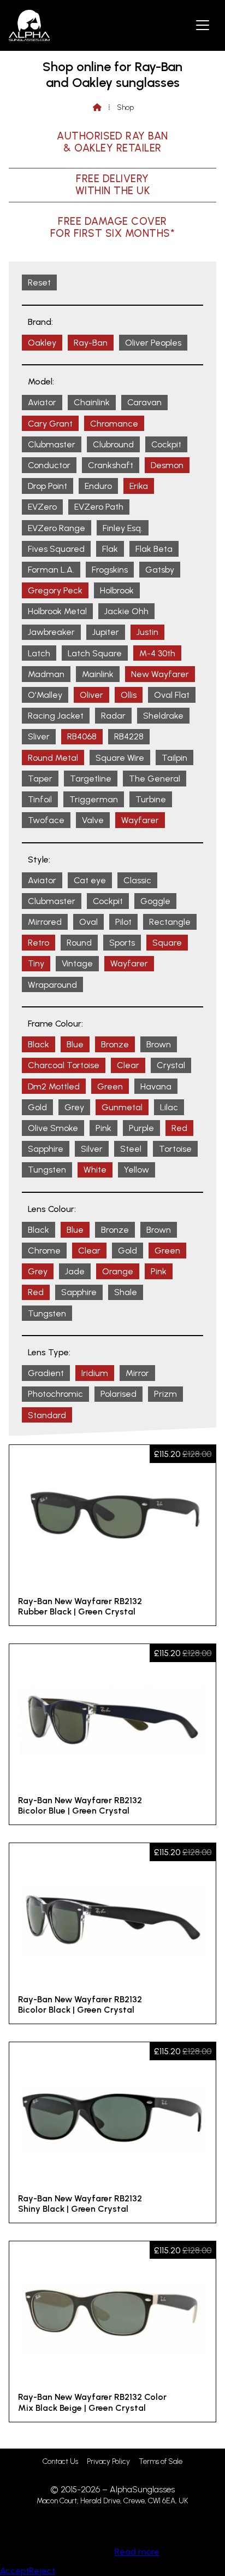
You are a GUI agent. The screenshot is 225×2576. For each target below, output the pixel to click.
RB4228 (129, 736)
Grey (74, 1107)
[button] (203, 25)
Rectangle (170, 922)
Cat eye (90, 880)
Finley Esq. (123, 528)
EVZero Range (57, 528)
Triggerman (94, 799)
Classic (137, 880)
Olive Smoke (53, 1128)
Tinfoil (40, 799)
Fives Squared (56, 549)
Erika (139, 486)
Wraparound (52, 985)
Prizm (165, 1394)
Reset (39, 282)
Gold (37, 1107)
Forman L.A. (51, 570)
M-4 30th (157, 653)
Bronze (115, 1044)
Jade (75, 1271)
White (95, 1170)
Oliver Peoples (153, 343)
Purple (141, 1128)
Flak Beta (154, 549)
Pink (103, 1128)
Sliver (39, 736)
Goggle (155, 901)
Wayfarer (140, 820)
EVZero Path (99, 507)
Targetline (91, 779)
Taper (40, 779)
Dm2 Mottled (54, 1086)
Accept (14, 2571)
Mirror (137, 1373)
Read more (137, 2552)
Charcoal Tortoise (64, 1065)
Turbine (151, 799)
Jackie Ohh (126, 611)
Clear (128, 1065)
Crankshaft (111, 465)
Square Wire (120, 758)
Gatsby (160, 570)
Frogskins (110, 570)
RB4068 (82, 736)
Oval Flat (172, 695)
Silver (92, 1149)
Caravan (144, 402)
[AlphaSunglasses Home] (29, 25)
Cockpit (166, 444)
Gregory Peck (55, 590)
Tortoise (175, 1149)
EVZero (42, 507)
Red (179, 1128)
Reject (42, 2571)
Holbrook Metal (57, 611)
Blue (75, 1044)
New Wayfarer (160, 674)
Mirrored (45, 922)
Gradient (46, 1373)
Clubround (113, 444)
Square (167, 943)
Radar (113, 716)
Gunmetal (122, 1107)
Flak (110, 549)
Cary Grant (50, 424)
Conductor (49, 465)
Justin (147, 632)
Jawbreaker (51, 632)
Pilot (123, 922)
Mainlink (98, 674)
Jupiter (106, 632)
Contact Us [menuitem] (60, 2461)
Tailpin (174, 758)
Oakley (42, 343)
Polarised (119, 1394)
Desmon (167, 465)
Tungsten (47, 1170)
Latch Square (95, 653)
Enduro (98, 486)
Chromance (114, 424)
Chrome (44, 1251)
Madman (46, 674)
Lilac (169, 1107)
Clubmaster (52, 444)
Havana (156, 1086)
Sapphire (46, 1149)
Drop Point (48, 486)
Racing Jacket (56, 716)
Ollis (129, 695)
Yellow (137, 1170)
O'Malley (45, 695)
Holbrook (117, 590)
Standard (47, 1415)
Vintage (77, 963)
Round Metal (53, 758)
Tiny (36, 963)
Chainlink (92, 402)
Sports (122, 943)
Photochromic (55, 1394)
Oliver (91, 695)
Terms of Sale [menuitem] (161, 2461)
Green (110, 1086)
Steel (131, 1149)
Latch (39, 653)
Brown (159, 1044)
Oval (88, 922)
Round (79, 943)
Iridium (95, 1373)
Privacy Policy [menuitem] (108, 2461)
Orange (118, 1271)
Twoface (46, 820)
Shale (126, 1292)
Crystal (171, 1065)
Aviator (42, 402)
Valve (93, 820)
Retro (39, 943)
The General (155, 779)
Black (39, 1044)
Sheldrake (163, 716)
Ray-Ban (91, 343)
